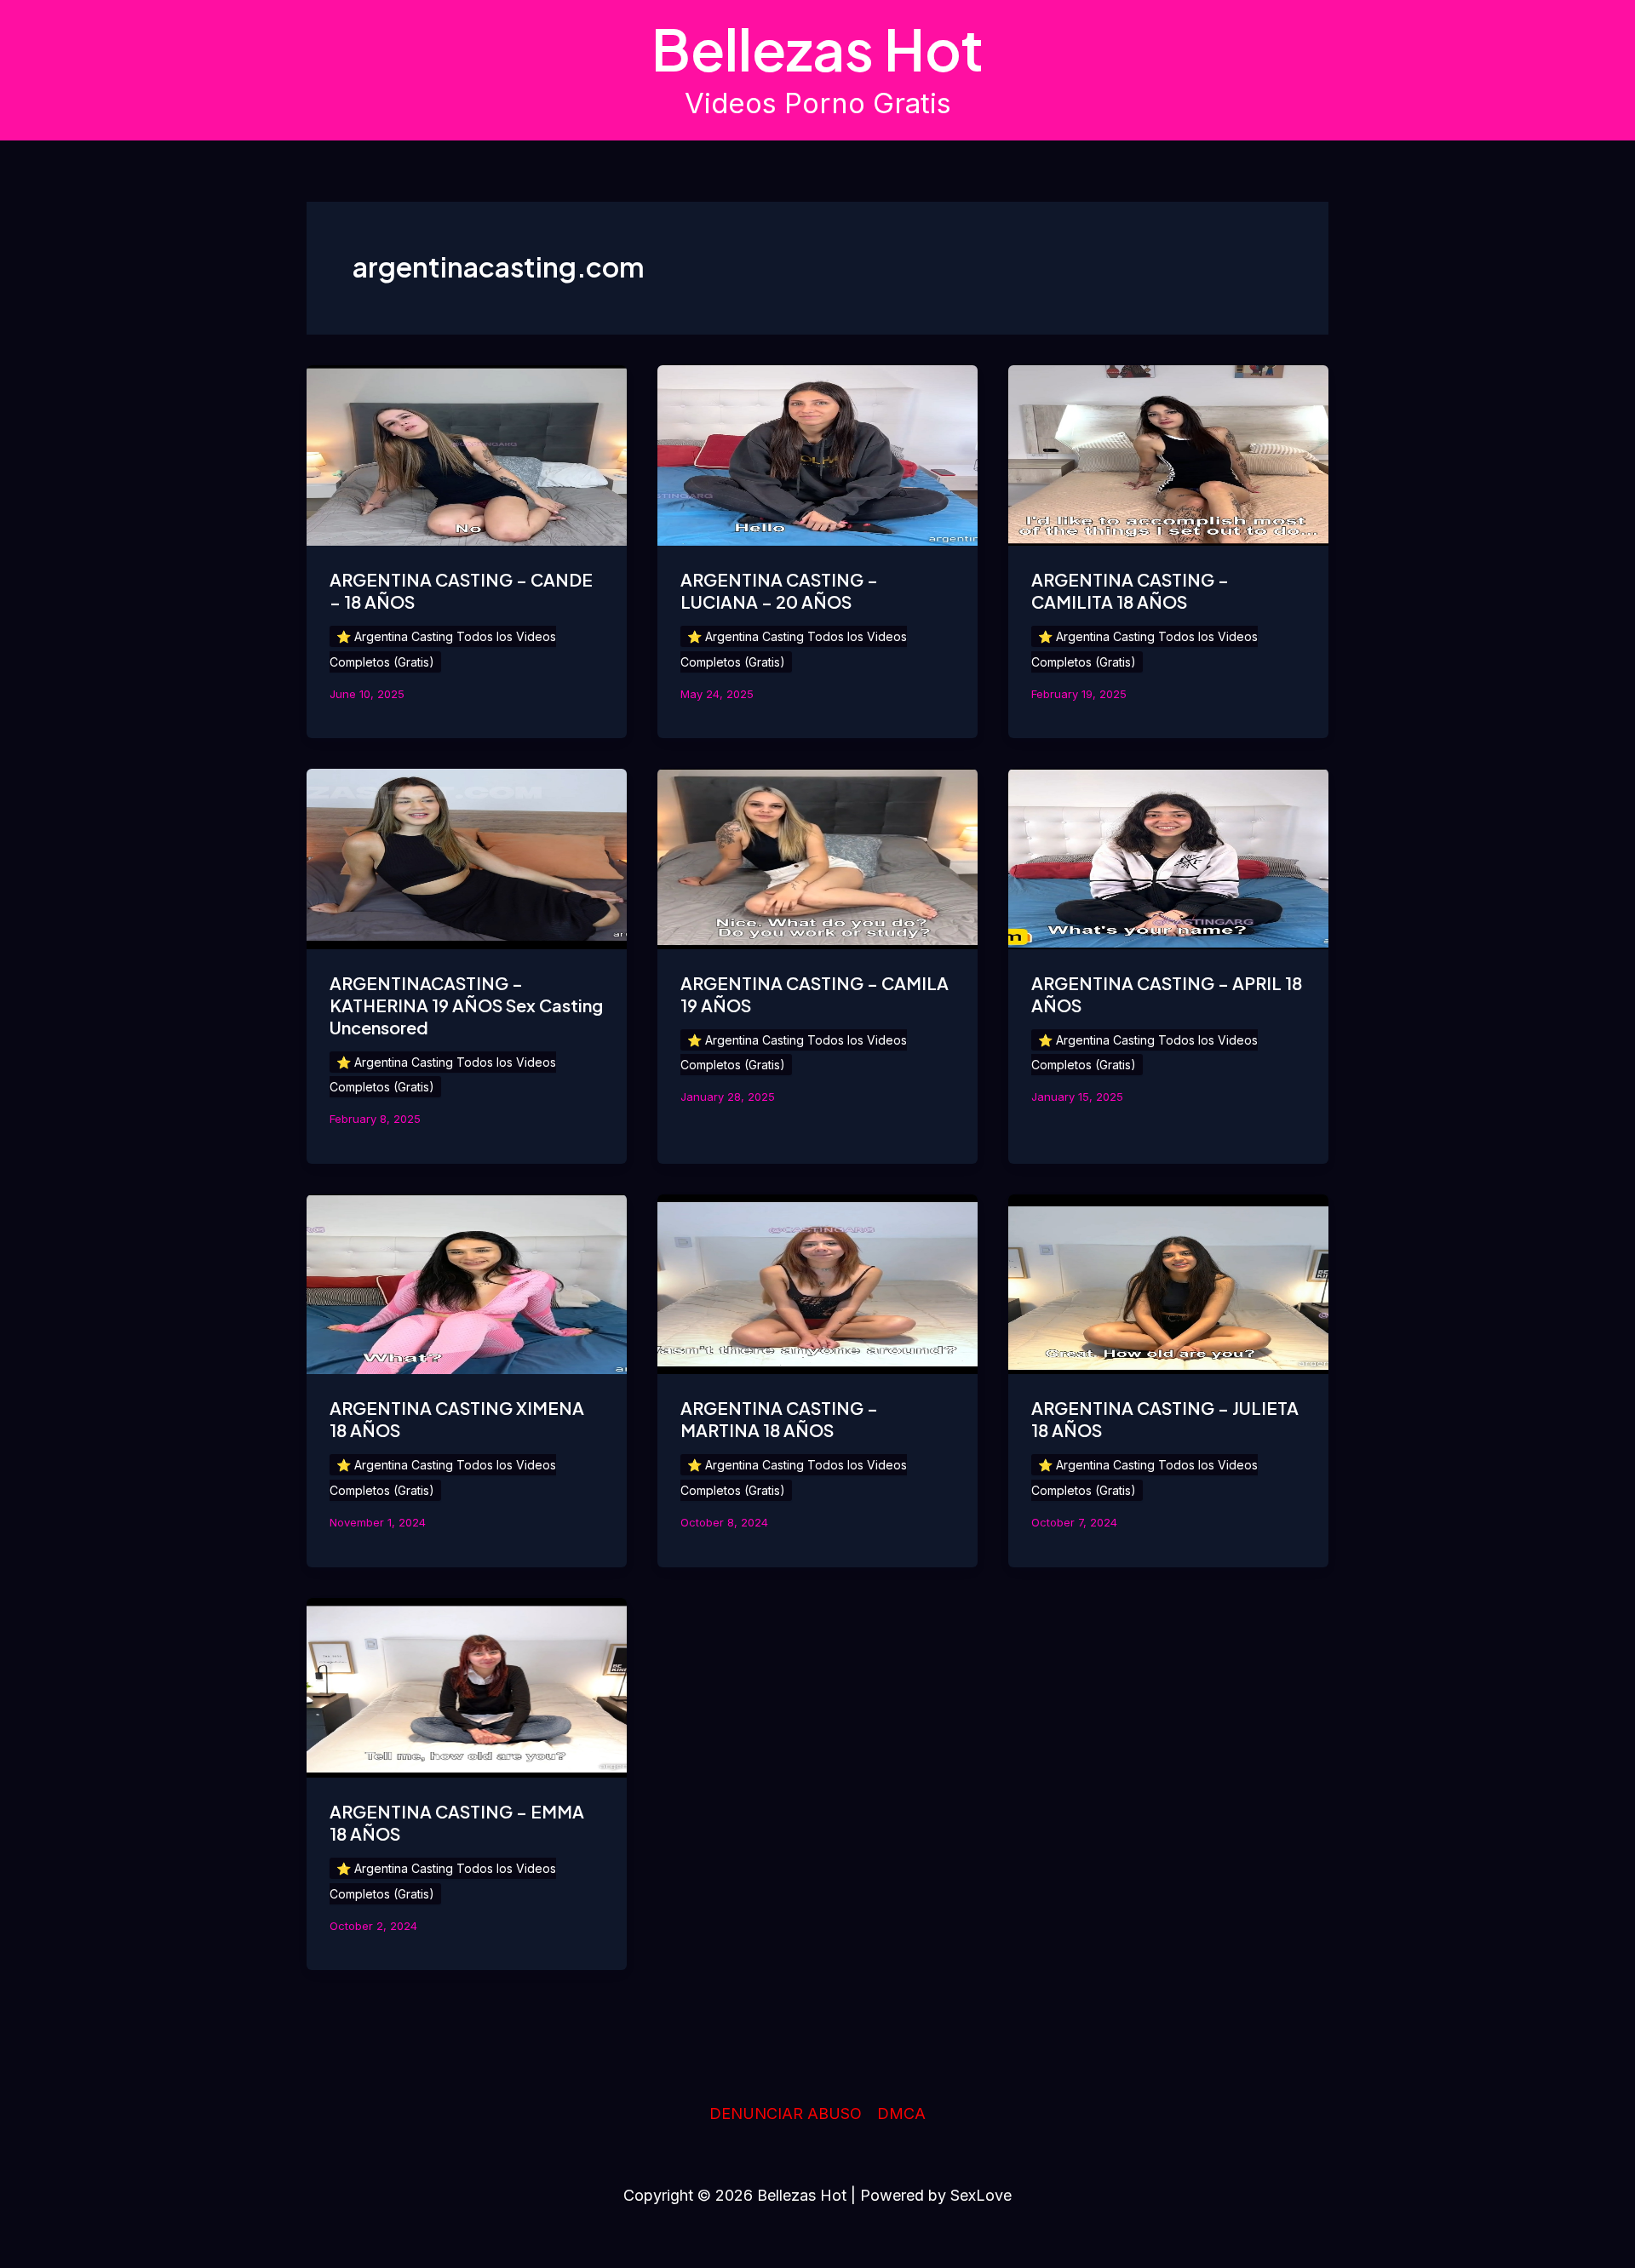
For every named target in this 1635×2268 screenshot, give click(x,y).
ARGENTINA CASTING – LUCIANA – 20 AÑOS (779, 590)
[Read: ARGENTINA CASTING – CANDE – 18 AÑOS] (467, 454)
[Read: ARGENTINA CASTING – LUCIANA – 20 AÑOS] (817, 454)
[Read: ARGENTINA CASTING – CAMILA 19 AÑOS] (817, 858)
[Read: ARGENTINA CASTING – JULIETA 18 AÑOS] (1168, 1283)
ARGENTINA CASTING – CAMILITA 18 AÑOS (1130, 590)
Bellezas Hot (817, 49)
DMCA (901, 2113)
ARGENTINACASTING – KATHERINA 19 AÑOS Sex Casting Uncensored (466, 1005)
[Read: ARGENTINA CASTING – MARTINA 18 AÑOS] (817, 1283)
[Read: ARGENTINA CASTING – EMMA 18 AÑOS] (467, 1686)
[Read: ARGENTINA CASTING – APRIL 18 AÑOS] (1168, 858)
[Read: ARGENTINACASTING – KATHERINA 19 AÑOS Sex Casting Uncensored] (467, 858)
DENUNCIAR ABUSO (786, 2113)
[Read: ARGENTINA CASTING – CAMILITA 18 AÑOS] (1168, 454)
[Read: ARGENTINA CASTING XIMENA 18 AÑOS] (467, 1283)
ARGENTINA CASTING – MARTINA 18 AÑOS (779, 1419)
